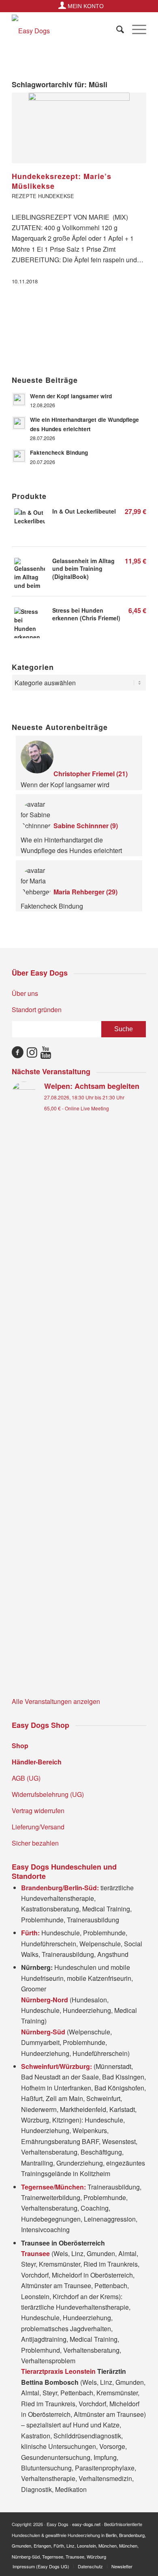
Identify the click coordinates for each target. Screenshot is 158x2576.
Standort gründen (37, 1009)
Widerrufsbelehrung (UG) (48, 1794)
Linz (70, 2546)
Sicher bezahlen (35, 1843)
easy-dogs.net (86, 2524)
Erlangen (42, 2546)
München (108, 2546)
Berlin (111, 2535)
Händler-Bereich (37, 1762)
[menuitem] (81, 5)
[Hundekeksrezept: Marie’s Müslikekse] (79, 128)
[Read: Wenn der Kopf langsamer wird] (19, 399)
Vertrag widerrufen (38, 1811)
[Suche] (116, 29)
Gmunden (21, 2546)
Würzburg (96, 2557)
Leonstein (86, 2546)
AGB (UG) (26, 1778)
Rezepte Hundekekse (43, 196)
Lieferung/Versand (38, 1827)
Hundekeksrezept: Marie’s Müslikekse (62, 181)
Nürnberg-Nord (45, 2000)
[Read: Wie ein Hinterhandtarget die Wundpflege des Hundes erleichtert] (19, 423)
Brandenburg (132, 2535)
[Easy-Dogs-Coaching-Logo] (65, 31)
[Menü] (135, 29)
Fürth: (30, 1933)
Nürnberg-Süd (26, 2557)
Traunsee (75, 2557)
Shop (20, 1746)
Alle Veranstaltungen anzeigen (56, 1701)
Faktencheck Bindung (59, 452)
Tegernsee (53, 2557)
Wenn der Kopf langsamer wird (71, 396)
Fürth (59, 2546)
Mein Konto (85, 6)
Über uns (25, 993)
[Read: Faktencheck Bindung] (19, 456)
